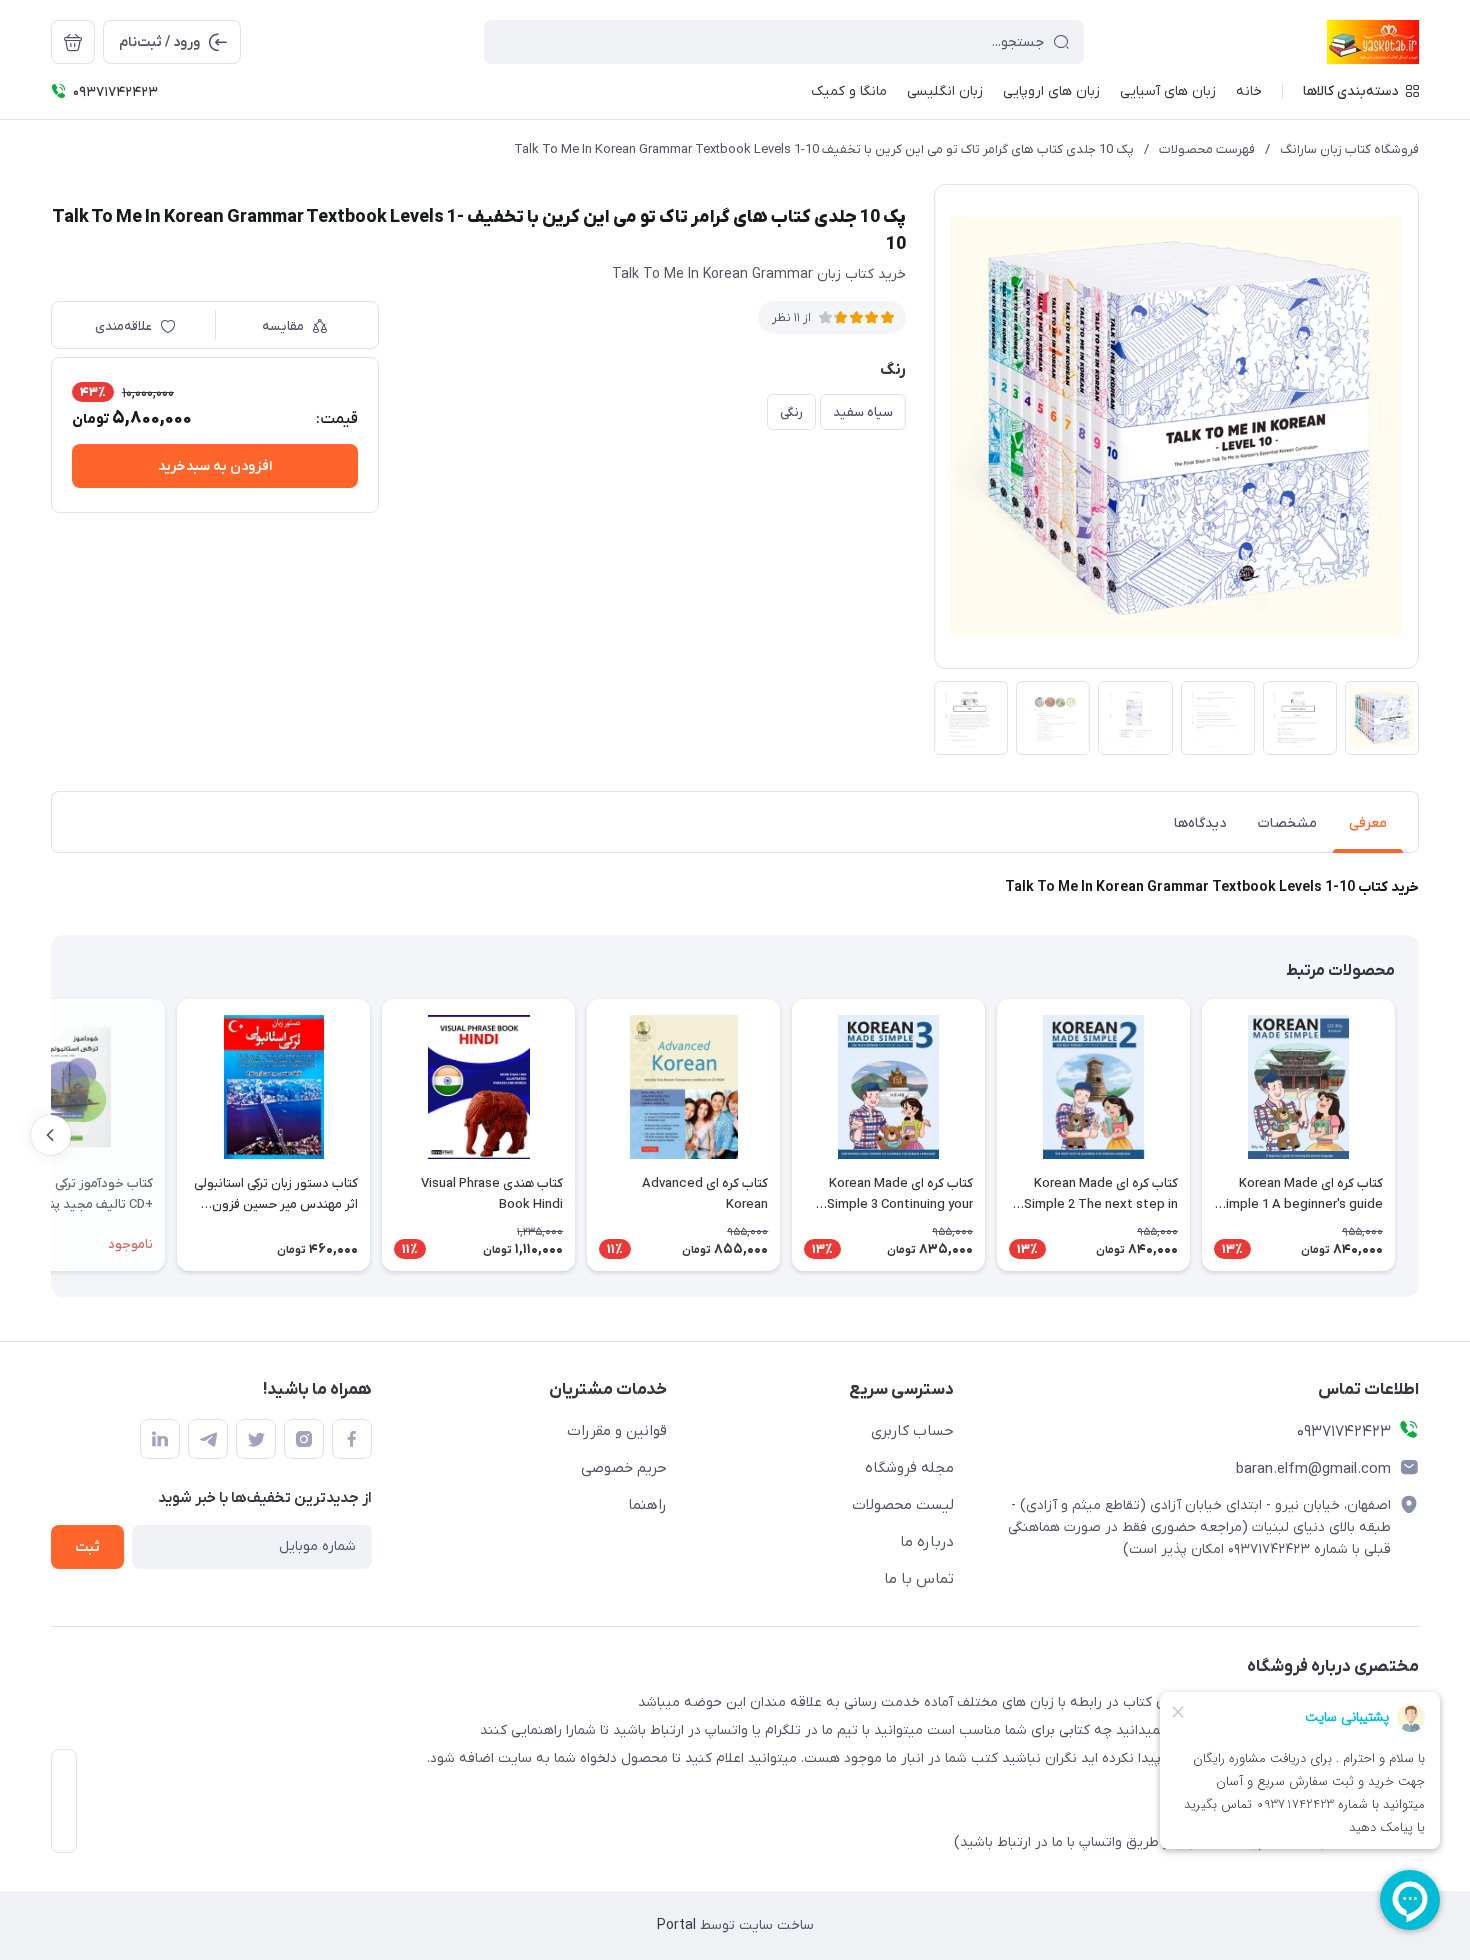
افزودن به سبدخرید (215, 466)
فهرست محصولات (1207, 149)
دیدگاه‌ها (1200, 823)
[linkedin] (160, 1439)
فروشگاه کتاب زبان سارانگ (1349, 149)
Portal (676, 1925)
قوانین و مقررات (617, 1431)
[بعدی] (51, 1135)
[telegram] (208, 1439)
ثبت (87, 1547)
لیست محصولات (903, 1505)
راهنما (647, 1505)
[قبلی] (1419, 1135)
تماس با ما (919, 1579)
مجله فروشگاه (909, 1468)
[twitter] (256, 1439)
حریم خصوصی (624, 1468)
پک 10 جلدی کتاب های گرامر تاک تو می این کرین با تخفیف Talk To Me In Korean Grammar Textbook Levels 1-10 (824, 149)
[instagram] (304, 1439)
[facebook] (352, 1439)
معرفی (1368, 823)
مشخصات (1287, 823)
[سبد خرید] (73, 42)
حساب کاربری (912, 1431)
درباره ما (927, 1542)
